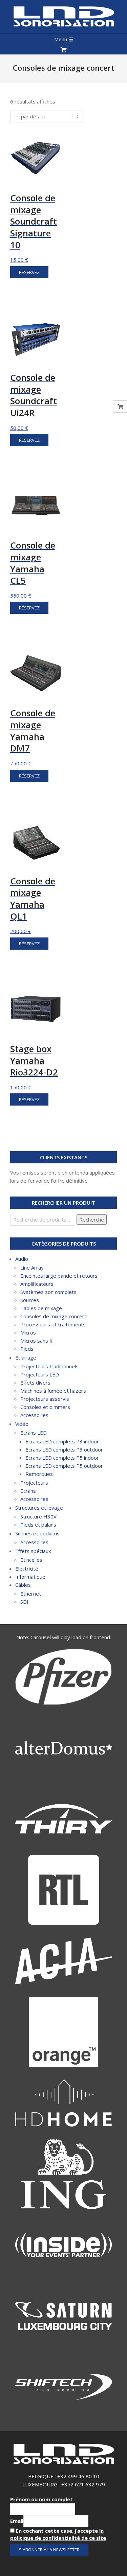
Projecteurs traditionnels (49, 1366)
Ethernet (31, 1594)
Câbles (23, 1585)
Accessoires (34, 1415)
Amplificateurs (37, 1284)
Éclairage (26, 1357)
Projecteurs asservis (45, 1399)
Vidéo (22, 1424)
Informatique (30, 1577)
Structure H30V (38, 1516)
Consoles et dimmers (45, 1407)
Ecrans (28, 1491)
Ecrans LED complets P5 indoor (62, 1458)
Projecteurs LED (40, 1374)
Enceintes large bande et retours (59, 1276)
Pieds (27, 1349)
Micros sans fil (37, 1341)
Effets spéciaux (33, 1551)
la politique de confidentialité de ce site (58, 2534)
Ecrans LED (34, 1433)
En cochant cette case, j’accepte (58, 2534)
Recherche (92, 1220)
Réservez (29, 272)
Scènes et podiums (37, 1533)
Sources (30, 1300)
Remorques (39, 1474)
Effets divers (35, 1383)
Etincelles (31, 1560)
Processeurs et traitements (53, 1324)
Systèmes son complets (48, 1292)
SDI (24, 1602)
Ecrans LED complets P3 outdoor (64, 1449)
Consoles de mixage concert (53, 1316)
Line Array (32, 1268)
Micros (28, 1332)
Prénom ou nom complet (41, 2499)
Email (17, 2521)
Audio (22, 1259)
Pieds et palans (38, 1525)
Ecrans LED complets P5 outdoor (64, 1466)
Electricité (27, 1569)
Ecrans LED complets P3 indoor (62, 1441)
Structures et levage (39, 1508)
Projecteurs (34, 1483)
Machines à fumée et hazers (53, 1391)
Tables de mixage (41, 1308)
